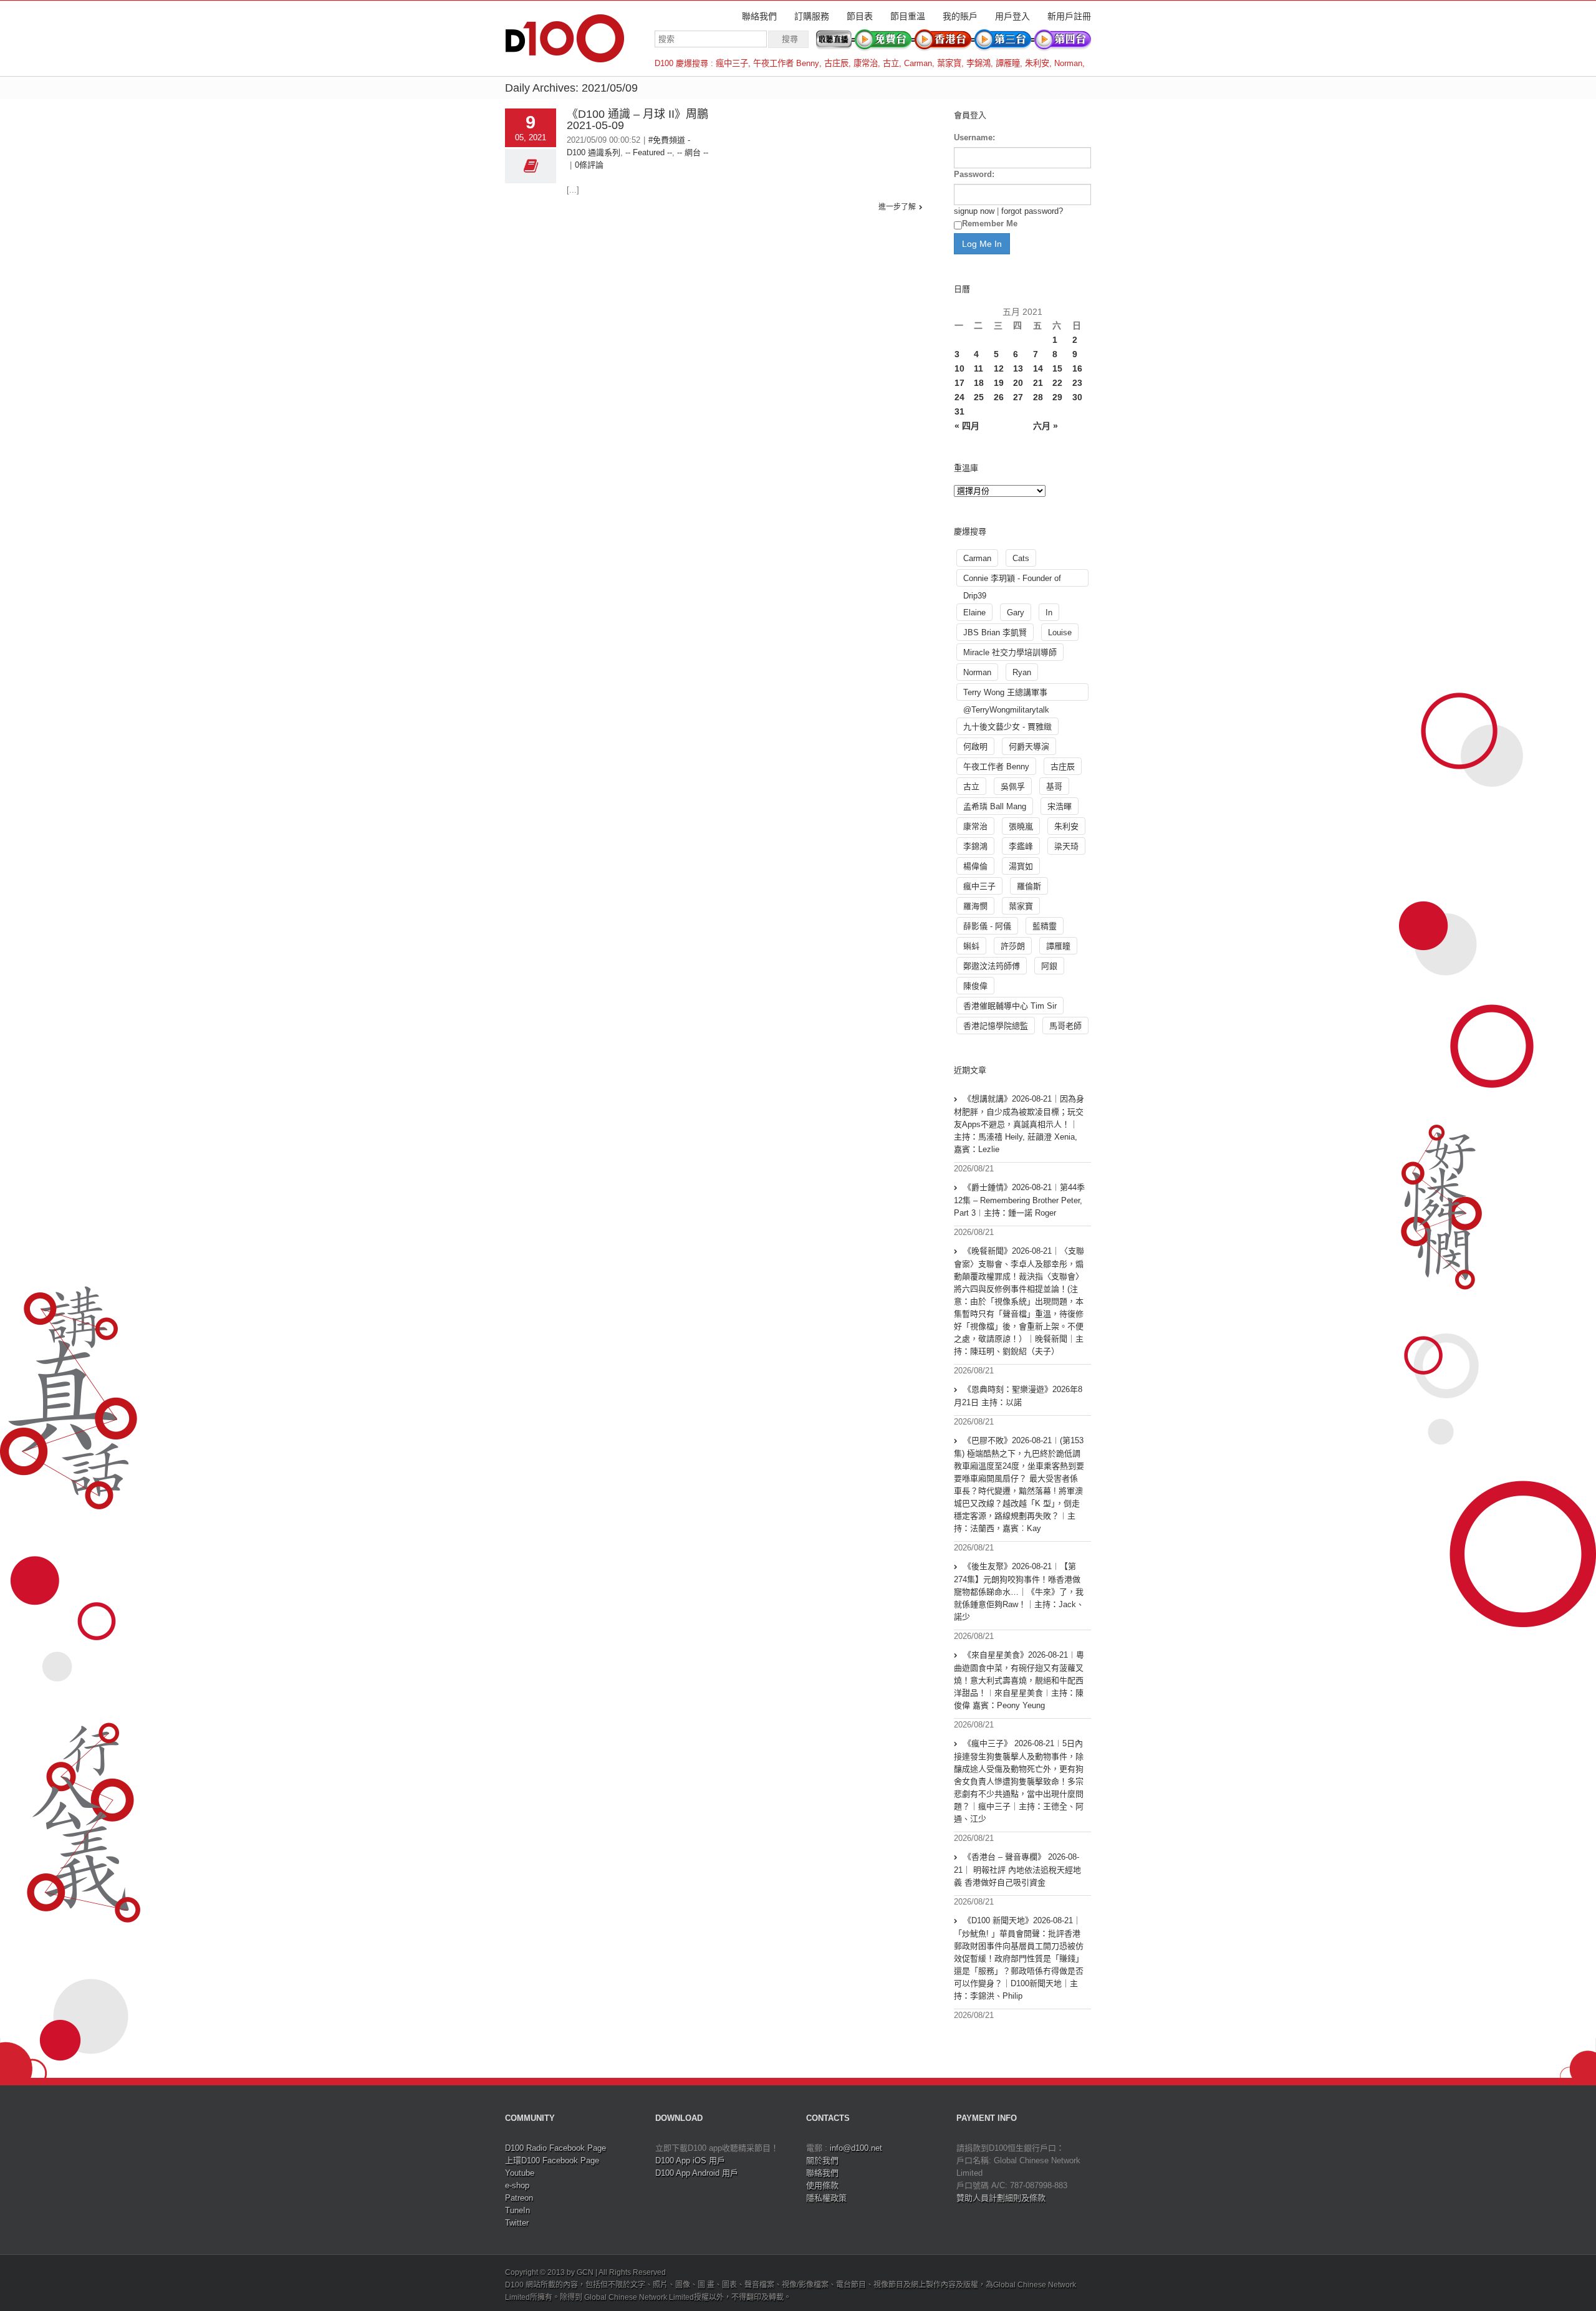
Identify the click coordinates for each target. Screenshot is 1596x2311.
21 (1038, 383)
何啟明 (975, 747)
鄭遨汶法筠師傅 (992, 966)
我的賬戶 (960, 16)
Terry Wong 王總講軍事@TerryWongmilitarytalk (1006, 694)
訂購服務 (812, 16)
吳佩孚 (1013, 786)
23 (1077, 383)
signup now (974, 211)
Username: (974, 137)
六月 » (1046, 426)
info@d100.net (856, 2148)
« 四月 (967, 426)
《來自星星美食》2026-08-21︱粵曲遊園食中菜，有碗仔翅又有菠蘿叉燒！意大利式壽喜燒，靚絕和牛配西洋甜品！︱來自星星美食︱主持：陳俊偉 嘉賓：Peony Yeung (1019, 1680)
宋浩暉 (1060, 806)
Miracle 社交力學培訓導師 (1010, 652)
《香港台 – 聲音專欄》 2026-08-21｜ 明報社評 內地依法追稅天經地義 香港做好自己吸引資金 (1017, 1870)
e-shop (517, 2185)
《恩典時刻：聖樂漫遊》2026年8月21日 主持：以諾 (1018, 1396)
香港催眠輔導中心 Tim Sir (1010, 1006)
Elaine (974, 613)
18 (979, 383)
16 (1077, 368)
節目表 (860, 16)
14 (1038, 368)
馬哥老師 (1065, 1026)
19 (999, 383)
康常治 (866, 63)
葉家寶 (949, 63)
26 (999, 397)
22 (1057, 383)
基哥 (1054, 786)
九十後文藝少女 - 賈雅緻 (1007, 727)
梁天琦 (1066, 846)
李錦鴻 (978, 63)
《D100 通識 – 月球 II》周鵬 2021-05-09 (637, 120)
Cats (1021, 558)
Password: (974, 174)
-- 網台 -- (693, 152)
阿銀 (1049, 966)
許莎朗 (1013, 946)
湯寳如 (1021, 866)
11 (978, 368)
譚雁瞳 (1008, 63)
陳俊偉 (975, 986)
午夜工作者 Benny (786, 63)
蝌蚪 (971, 946)
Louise (1060, 632)
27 (1018, 397)
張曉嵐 (1021, 826)
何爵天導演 (1029, 747)
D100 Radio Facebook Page (555, 2148)
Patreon (519, 2198)
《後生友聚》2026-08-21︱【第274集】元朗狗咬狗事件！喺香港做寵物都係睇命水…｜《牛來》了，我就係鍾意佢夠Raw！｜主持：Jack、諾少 (1019, 1592)
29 (1057, 397)
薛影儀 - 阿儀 (987, 926)
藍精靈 (1045, 926)
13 (1018, 368)
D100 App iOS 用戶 (690, 2160)
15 (1057, 368)
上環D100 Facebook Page (552, 2160)
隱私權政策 (826, 2198)
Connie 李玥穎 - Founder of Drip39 (1012, 580)
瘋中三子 (732, 63)
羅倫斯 (1029, 886)
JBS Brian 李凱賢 (995, 632)
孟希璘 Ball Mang (995, 806)
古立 (891, 63)
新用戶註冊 (1069, 16)
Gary (1016, 613)
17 (959, 383)
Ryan (1022, 672)
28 (1038, 397)
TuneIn (517, 2210)
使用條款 (822, 2185)
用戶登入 (1012, 16)
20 (1018, 383)
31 (959, 411)
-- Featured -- (649, 152)
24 (959, 397)
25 (979, 397)
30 (1077, 397)
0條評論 (589, 165)
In (1049, 613)
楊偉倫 (975, 866)
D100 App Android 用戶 (697, 2173)
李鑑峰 (1021, 846)
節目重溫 (908, 16)
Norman (1068, 63)
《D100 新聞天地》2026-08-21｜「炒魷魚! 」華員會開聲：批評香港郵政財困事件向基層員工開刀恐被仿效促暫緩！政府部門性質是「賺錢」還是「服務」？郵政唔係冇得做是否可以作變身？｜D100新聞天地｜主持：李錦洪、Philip (1019, 1958)
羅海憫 (975, 906)
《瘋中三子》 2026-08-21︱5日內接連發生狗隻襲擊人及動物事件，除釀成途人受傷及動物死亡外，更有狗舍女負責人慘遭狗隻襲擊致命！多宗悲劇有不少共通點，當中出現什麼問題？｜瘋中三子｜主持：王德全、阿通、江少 (1019, 1781)
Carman (918, 63)
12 (999, 368)
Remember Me (990, 223)
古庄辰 (836, 63)
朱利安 (1037, 63)
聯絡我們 (759, 16)
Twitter (517, 2223)
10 (959, 368)
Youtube (520, 2173)
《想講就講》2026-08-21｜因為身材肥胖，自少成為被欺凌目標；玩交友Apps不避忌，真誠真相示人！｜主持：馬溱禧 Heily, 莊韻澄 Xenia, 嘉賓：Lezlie (1019, 1124)
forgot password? (1032, 211)
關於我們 (822, 2160)
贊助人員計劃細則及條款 (1001, 2198)
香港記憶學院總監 (996, 1026)
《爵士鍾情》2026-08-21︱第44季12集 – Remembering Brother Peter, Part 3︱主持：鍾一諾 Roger (1019, 1200)
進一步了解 (897, 207)
